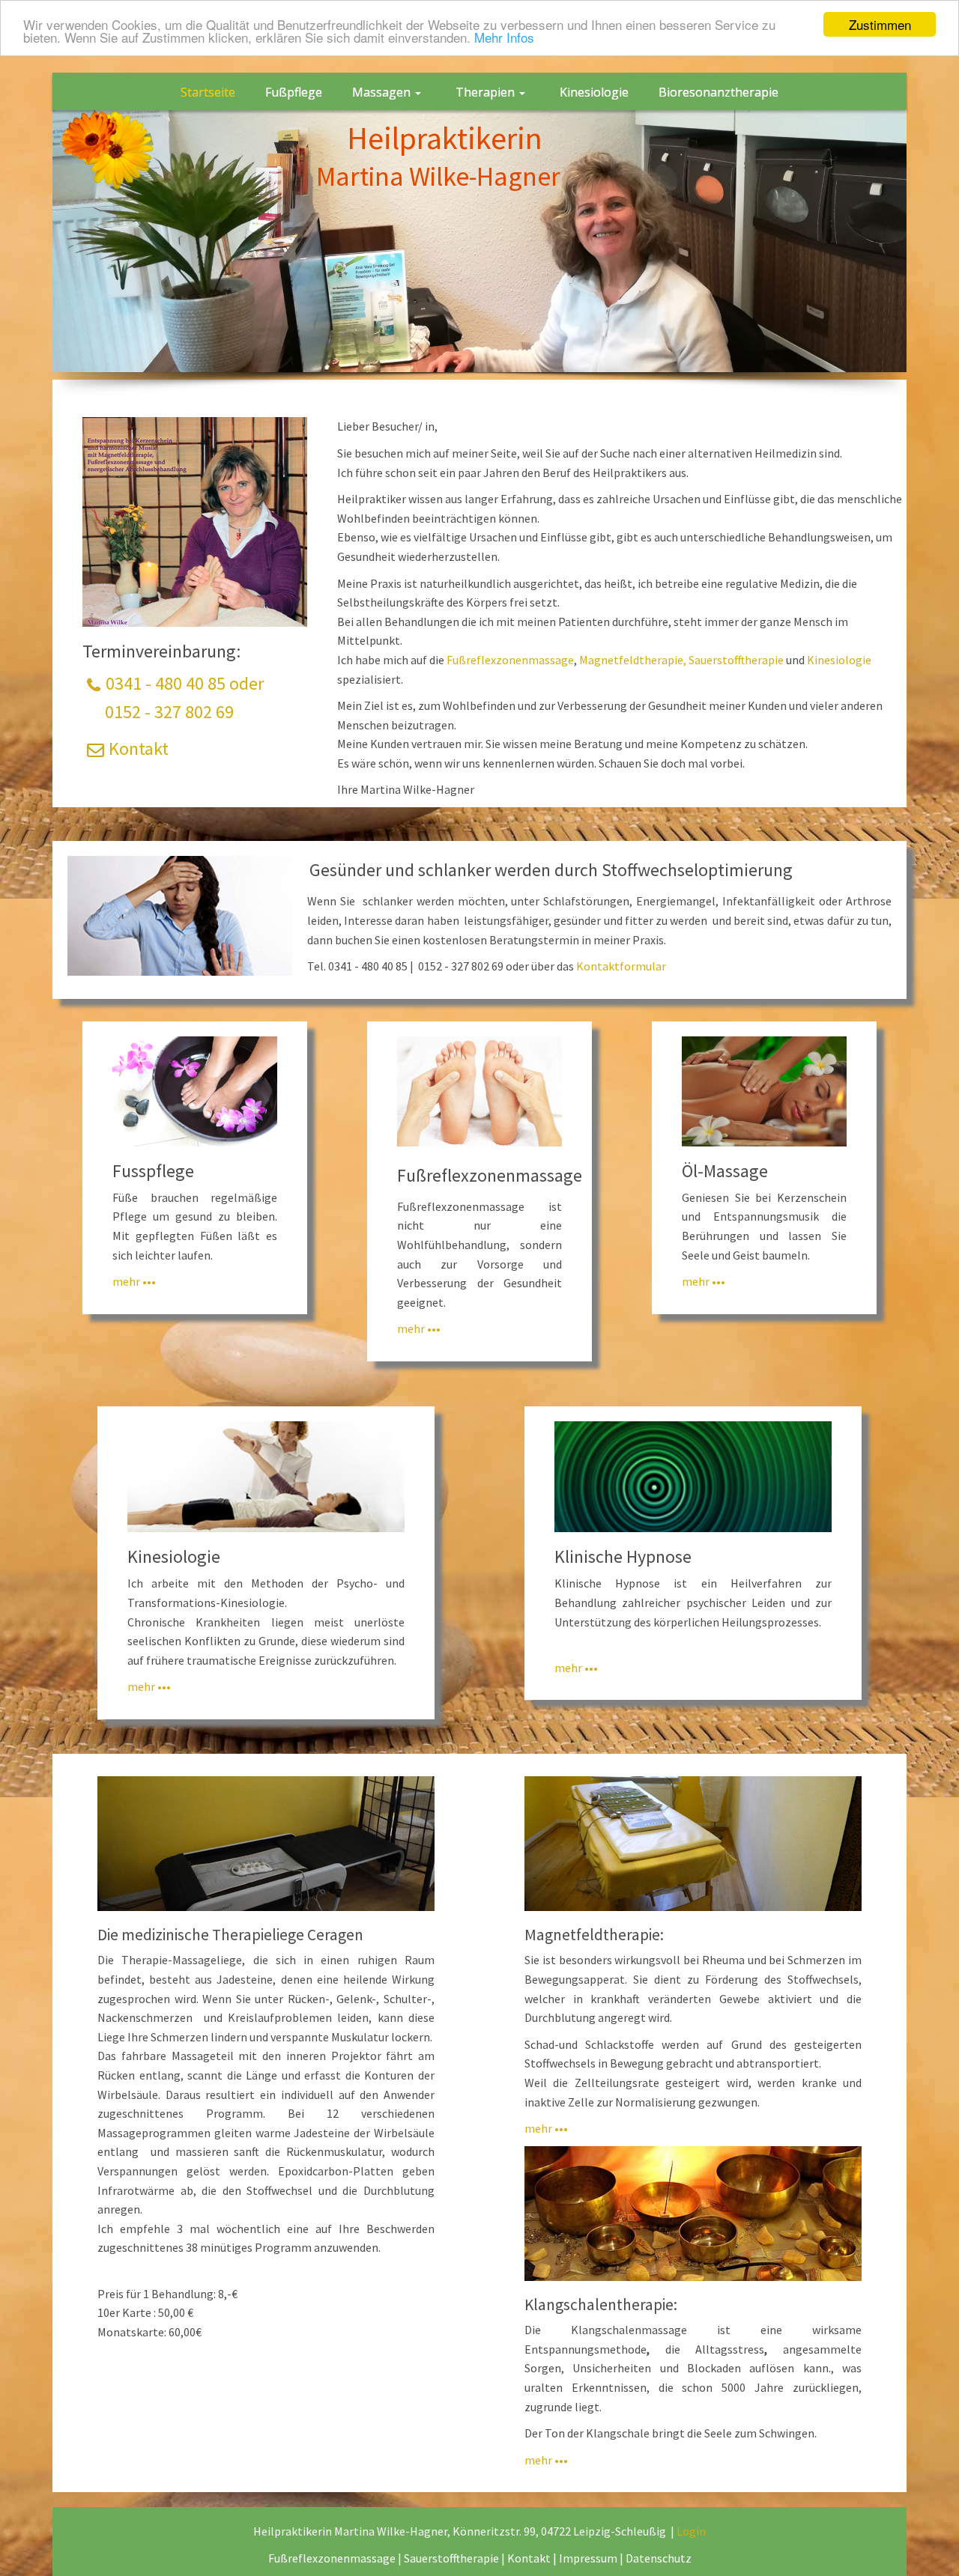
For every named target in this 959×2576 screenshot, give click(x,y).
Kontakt (139, 748)
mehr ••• (134, 1281)
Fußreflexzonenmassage (510, 660)
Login (691, 2531)
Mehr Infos (504, 38)
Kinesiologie (839, 660)
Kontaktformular (621, 966)
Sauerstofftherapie (736, 660)
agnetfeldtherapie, (637, 660)
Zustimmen (880, 24)
